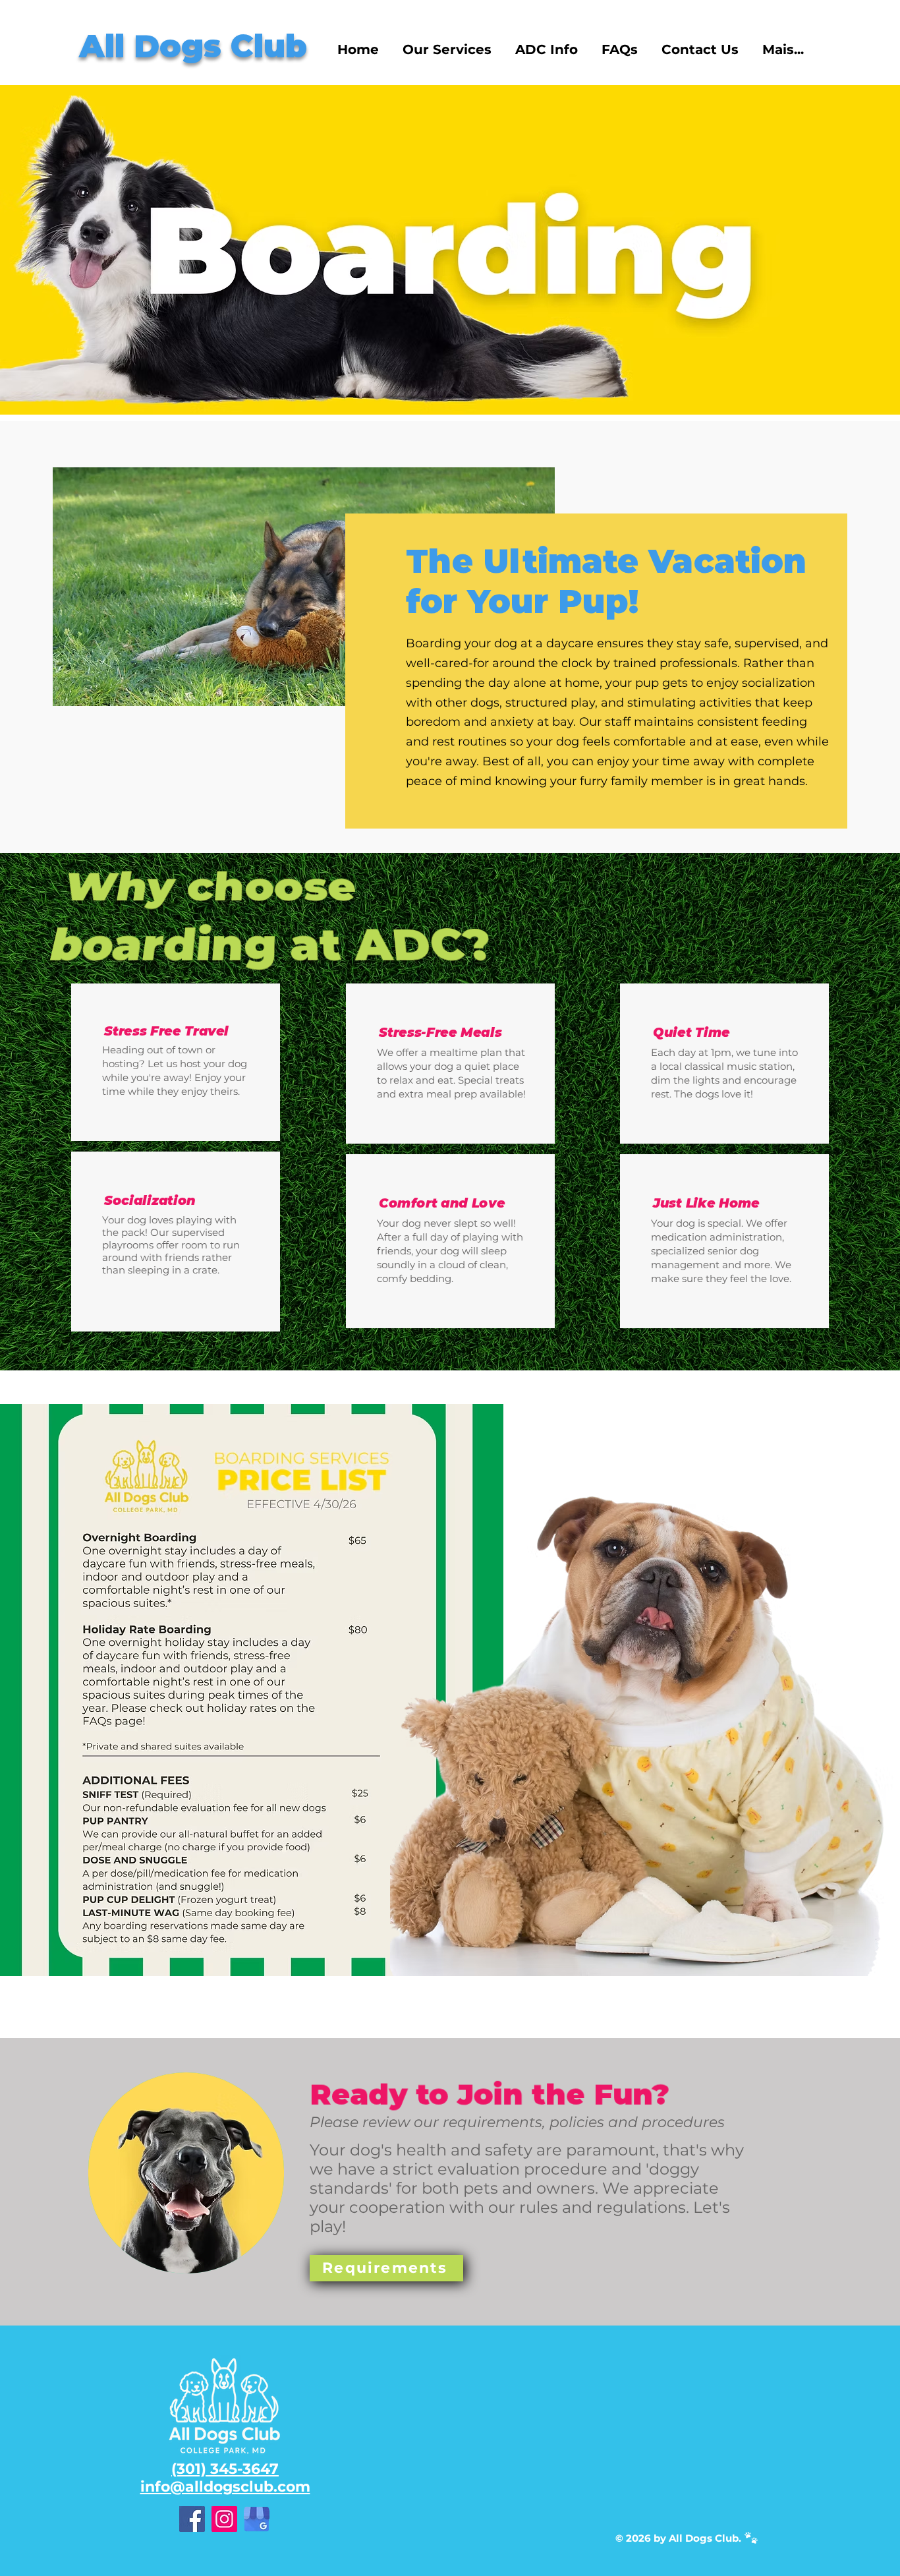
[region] (186, 2173)
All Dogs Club (193, 46)
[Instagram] (224, 2519)
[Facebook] (192, 2519)
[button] (447, 50)
